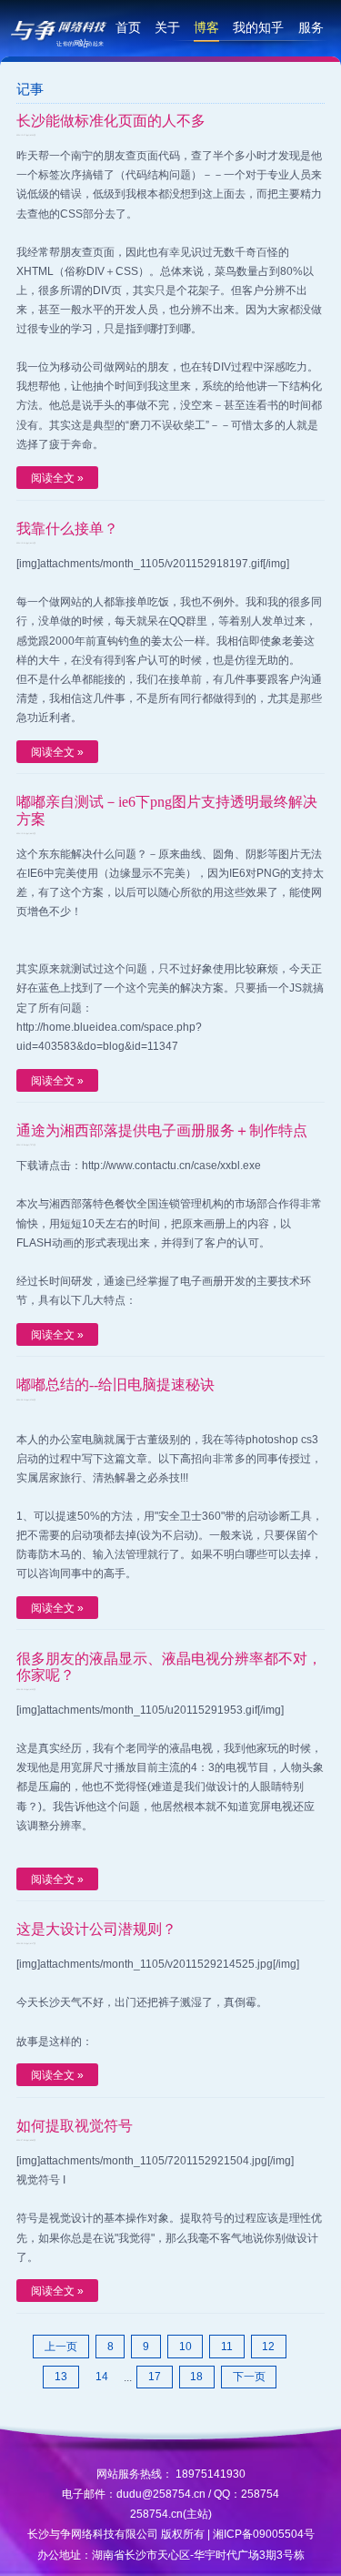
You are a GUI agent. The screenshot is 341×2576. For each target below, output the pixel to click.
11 (227, 2346)
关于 (167, 27)
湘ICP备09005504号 (264, 2534)
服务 (311, 27)
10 (186, 2346)
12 (268, 2346)
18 (196, 2376)
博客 (206, 27)
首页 (128, 27)
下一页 (249, 2376)
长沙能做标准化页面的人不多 (111, 121)
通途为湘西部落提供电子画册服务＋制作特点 (162, 1130)
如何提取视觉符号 (75, 2126)
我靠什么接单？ (67, 529)
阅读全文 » (57, 478)
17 (155, 2376)
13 (61, 2376)
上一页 (61, 2346)
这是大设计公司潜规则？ (96, 1929)
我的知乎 (258, 27)
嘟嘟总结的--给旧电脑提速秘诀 (115, 1385)
